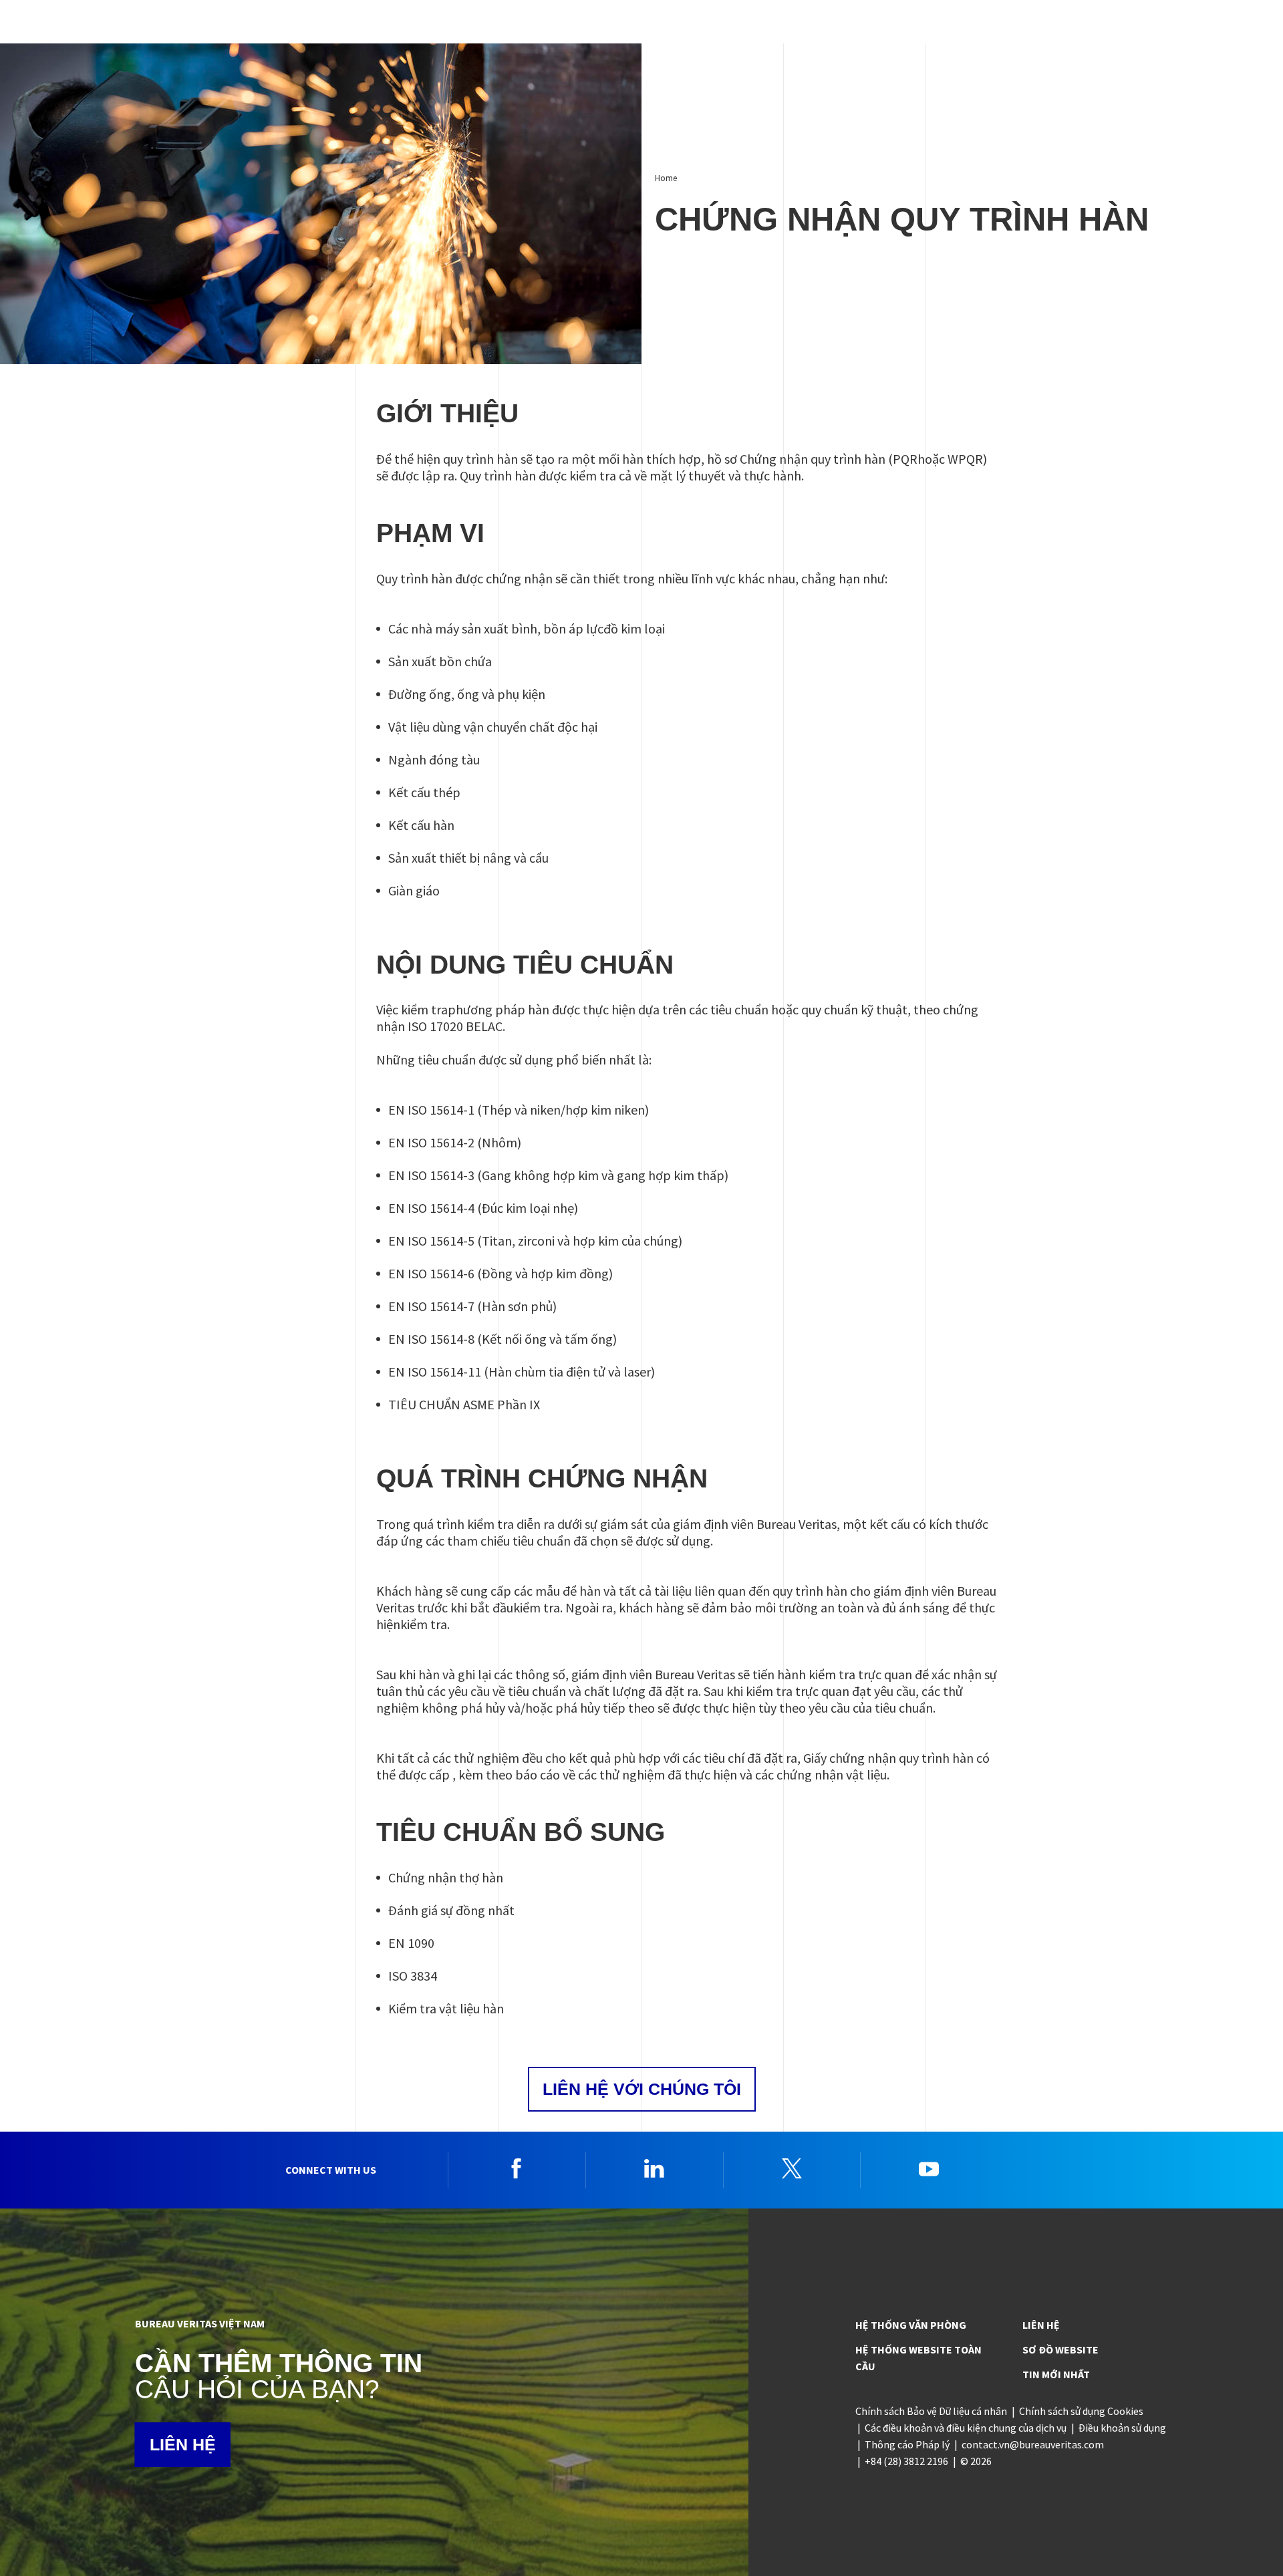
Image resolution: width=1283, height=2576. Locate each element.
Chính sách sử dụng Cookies (1081, 2411)
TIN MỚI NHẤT (1056, 2374)
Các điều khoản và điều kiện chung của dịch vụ (966, 2428)
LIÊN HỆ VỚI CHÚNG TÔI (642, 2089)
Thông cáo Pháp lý (907, 2444)
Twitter (792, 2168)
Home (666, 178)
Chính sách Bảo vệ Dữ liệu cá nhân (931, 2411)
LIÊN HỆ (183, 2444)
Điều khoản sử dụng (1122, 2428)
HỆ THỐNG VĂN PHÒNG (911, 2325)
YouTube (929, 2168)
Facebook (517, 2168)
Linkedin (654, 2168)
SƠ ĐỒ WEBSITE (1060, 2349)
